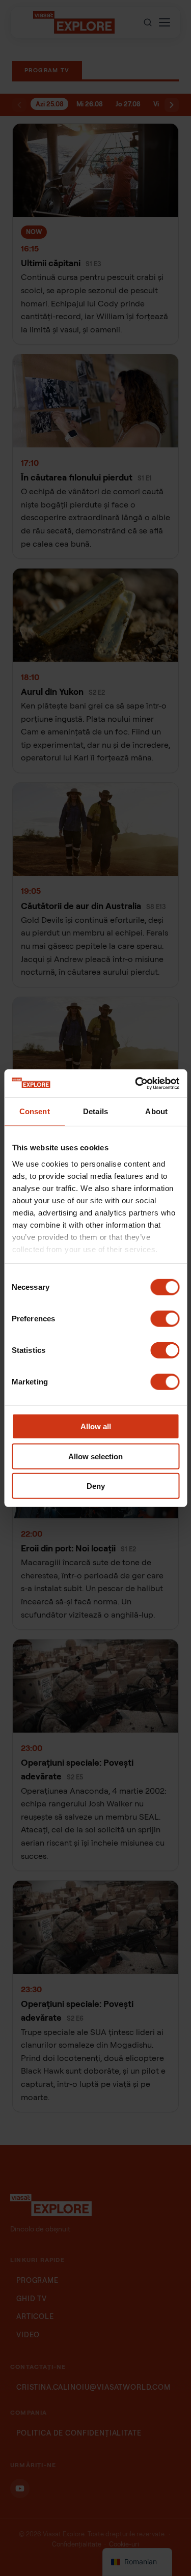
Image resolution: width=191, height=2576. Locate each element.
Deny (96, 1486)
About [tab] (156, 1111)
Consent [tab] (35, 1111)
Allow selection (95, 1456)
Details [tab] (95, 1111)
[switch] (165, 1319)
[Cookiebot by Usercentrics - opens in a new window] (136, 1083)
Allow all (96, 1426)
